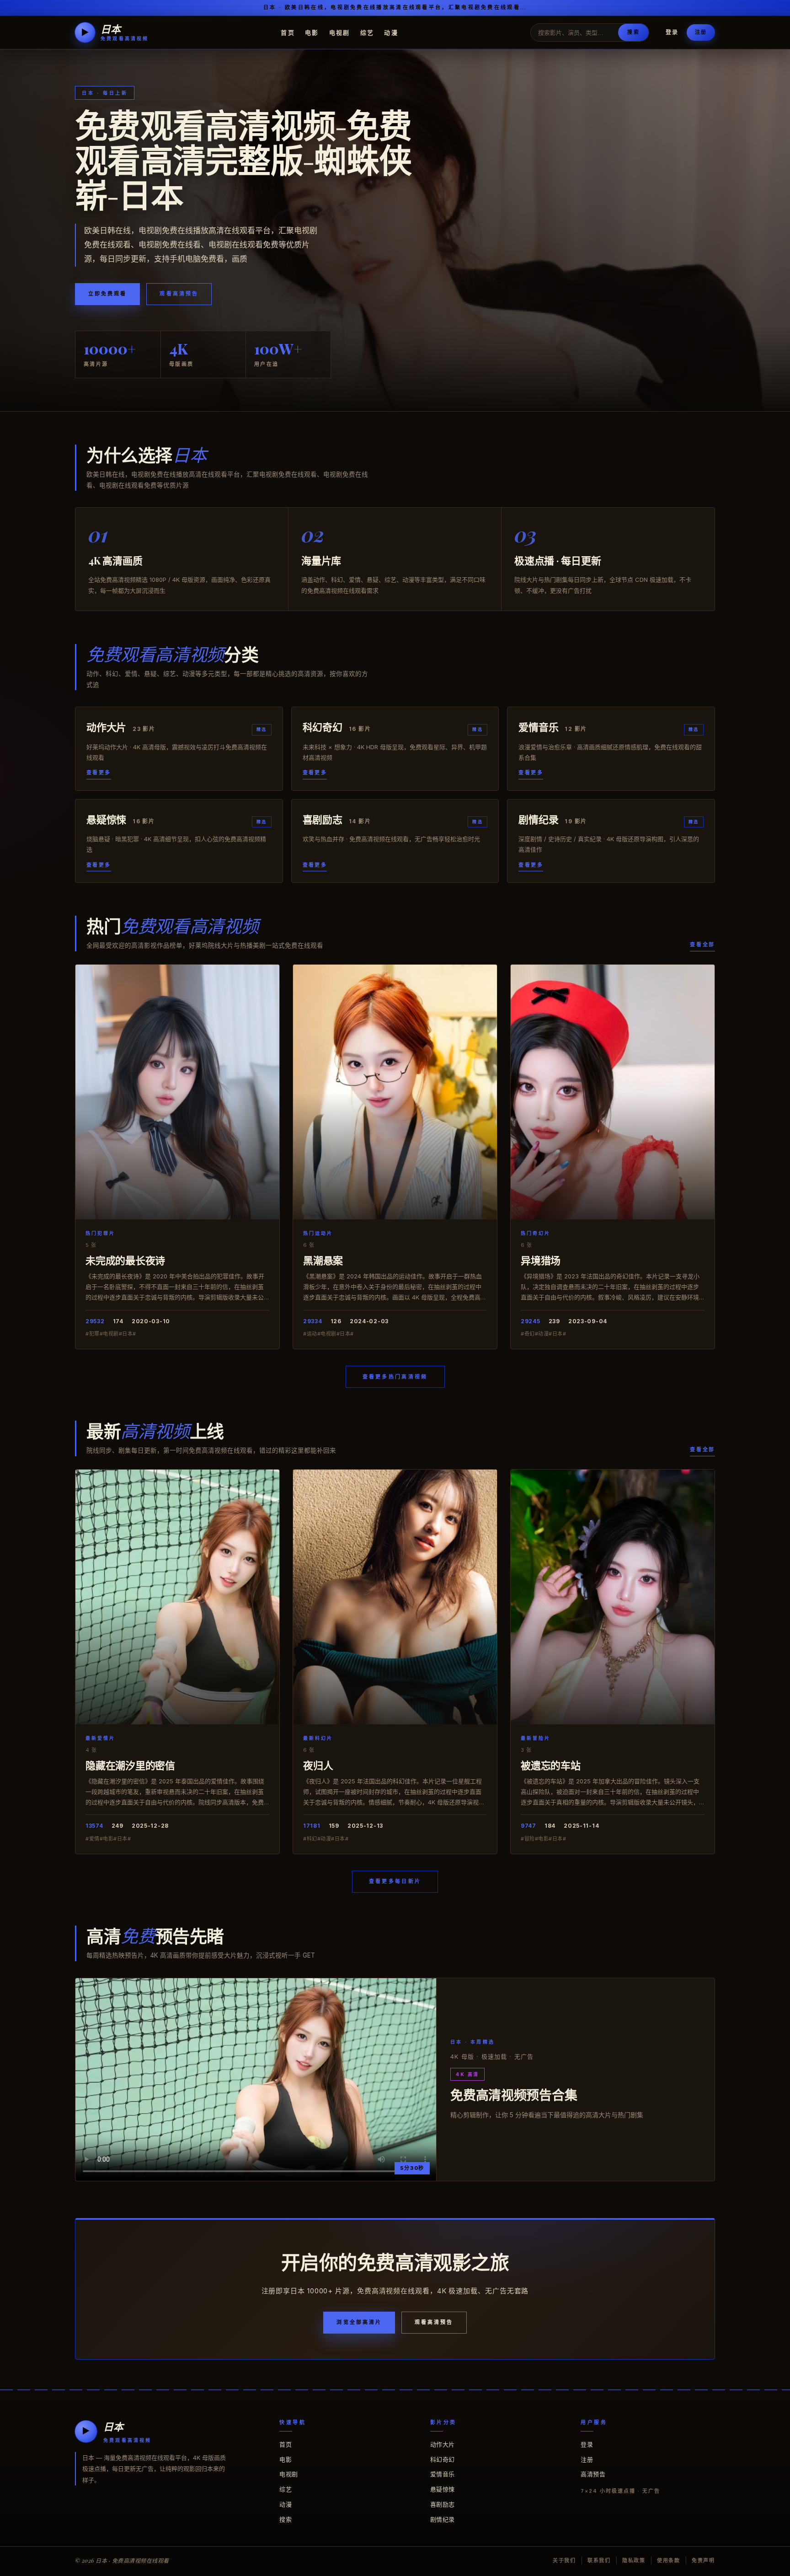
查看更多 (99, 773)
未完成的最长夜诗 (125, 1260)
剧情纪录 (443, 2519)
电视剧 (340, 32)
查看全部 (702, 945)
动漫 (391, 32)
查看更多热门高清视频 (395, 1377)
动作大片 (443, 2444)
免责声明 (703, 2560)
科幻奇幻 (443, 2459)
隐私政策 (634, 2560)
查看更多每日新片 (395, 1881)
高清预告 (593, 2474)
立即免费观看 (107, 294)
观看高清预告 (179, 294)
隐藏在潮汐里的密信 (130, 1765)
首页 (288, 32)
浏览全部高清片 (359, 2322)
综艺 (367, 32)
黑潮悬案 (323, 1260)
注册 (701, 32)
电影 (312, 32)
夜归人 (318, 1765)
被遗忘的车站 (551, 1765)
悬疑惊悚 (443, 2489)
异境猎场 (541, 1260)
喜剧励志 (443, 2504)
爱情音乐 (443, 2474)
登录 (672, 32)
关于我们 (564, 2560)
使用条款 (669, 2560)
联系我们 (599, 2560)
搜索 (633, 32)
